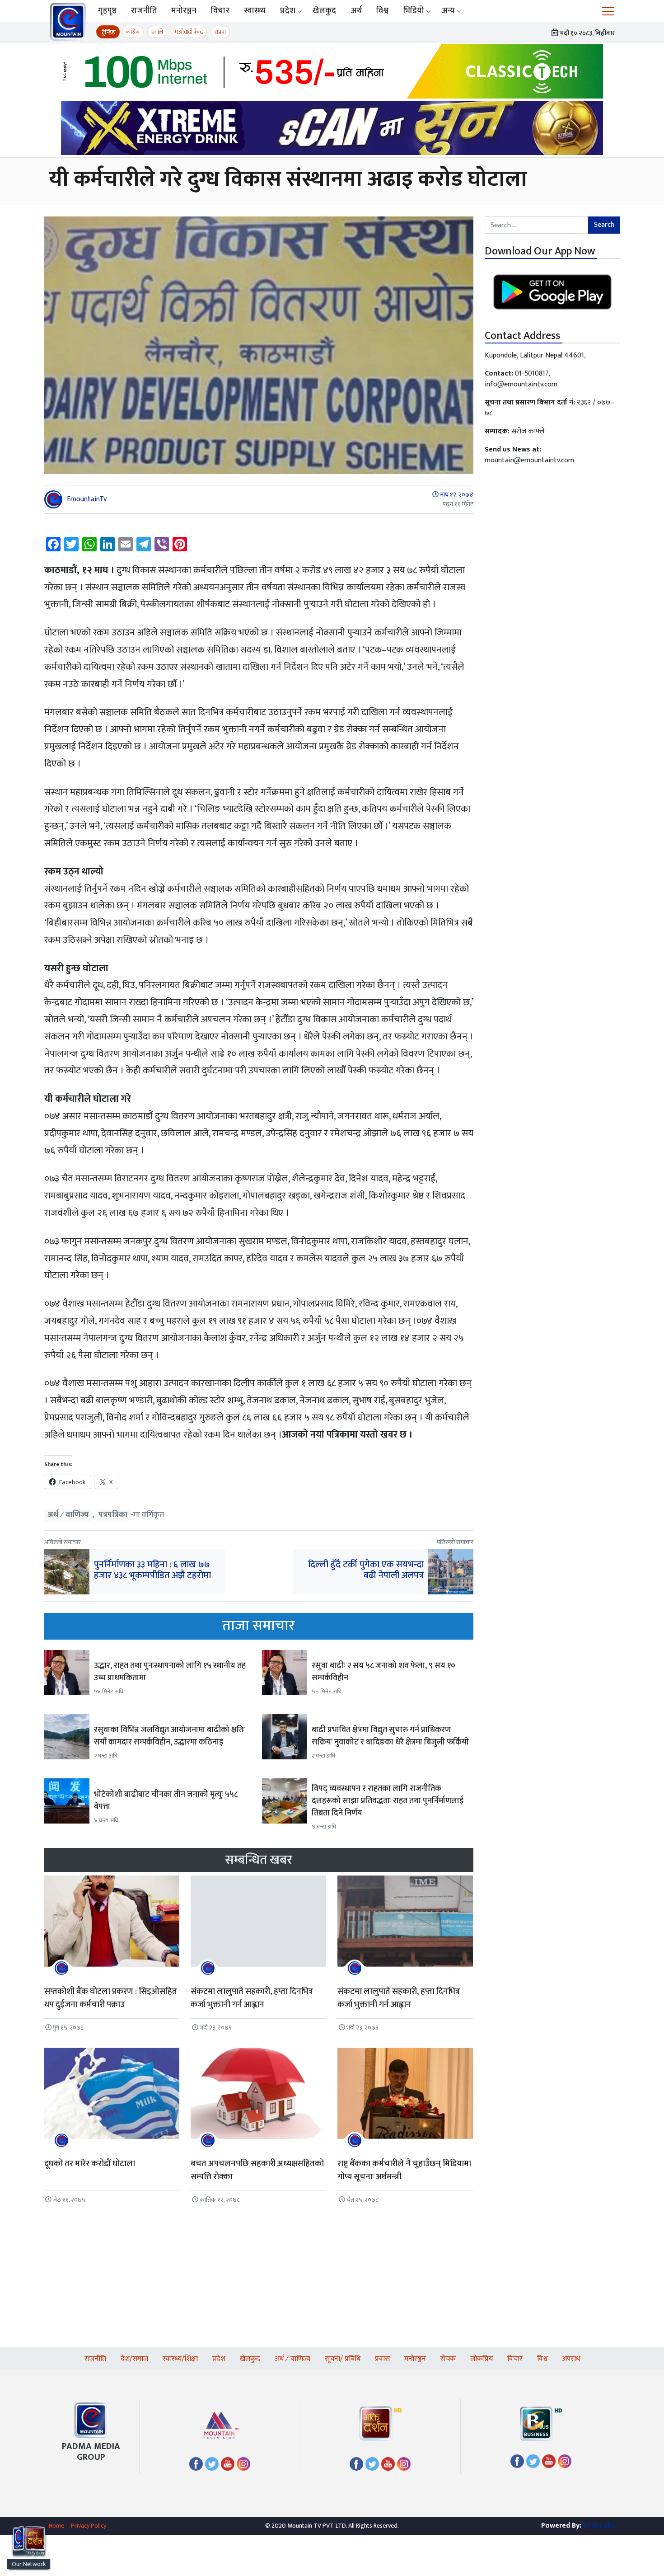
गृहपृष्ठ (107, 11)
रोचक (448, 2359)
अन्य (449, 11)
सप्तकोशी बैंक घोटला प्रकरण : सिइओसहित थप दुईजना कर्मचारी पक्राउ (111, 1998)
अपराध (571, 2359)
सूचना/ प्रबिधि (343, 2359)
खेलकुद (324, 11)
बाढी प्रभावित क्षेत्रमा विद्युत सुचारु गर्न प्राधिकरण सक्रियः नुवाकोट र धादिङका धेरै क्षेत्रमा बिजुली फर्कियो (390, 1736)
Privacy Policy (89, 2526)
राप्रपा (220, 32)
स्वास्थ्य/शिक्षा (180, 2359)
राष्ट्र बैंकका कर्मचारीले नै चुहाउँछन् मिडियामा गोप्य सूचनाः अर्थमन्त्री (404, 2170)
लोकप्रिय (482, 2359)
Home (56, 2526)
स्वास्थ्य (255, 11)
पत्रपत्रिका (113, 1515)
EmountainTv (87, 499)
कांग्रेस (133, 32)
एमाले (157, 32)
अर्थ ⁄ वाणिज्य (68, 1515)
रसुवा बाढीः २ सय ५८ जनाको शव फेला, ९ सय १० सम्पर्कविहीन (383, 1672)
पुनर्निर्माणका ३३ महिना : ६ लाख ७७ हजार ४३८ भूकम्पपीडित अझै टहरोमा (152, 1570)
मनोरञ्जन (184, 11)
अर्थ (357, 11)
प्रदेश (288, 11)
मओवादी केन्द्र (189, 32)
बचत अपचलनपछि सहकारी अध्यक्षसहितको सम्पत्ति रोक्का (257, 2170)
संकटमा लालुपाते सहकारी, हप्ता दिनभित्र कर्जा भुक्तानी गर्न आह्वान (252, 1998)
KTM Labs (599, 2526)
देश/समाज (134, 2359)
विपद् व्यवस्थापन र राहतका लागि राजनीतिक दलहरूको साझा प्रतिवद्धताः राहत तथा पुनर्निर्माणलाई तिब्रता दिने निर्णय (388, 1801)
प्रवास (382, 2359)
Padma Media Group (91, 2452)
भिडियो (414, 11)
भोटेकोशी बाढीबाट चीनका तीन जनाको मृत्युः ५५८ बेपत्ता (166, 1801)
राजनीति (144, 11)
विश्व (383, 11)
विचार (220, 11)
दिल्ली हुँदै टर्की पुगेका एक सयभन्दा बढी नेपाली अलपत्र (366, 1570)
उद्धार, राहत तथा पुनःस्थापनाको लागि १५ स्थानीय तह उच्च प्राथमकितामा (170, 1672)
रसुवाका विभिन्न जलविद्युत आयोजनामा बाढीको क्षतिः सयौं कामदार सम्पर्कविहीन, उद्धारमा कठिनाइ (169, 1736)
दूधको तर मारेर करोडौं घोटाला (90, 2164)
